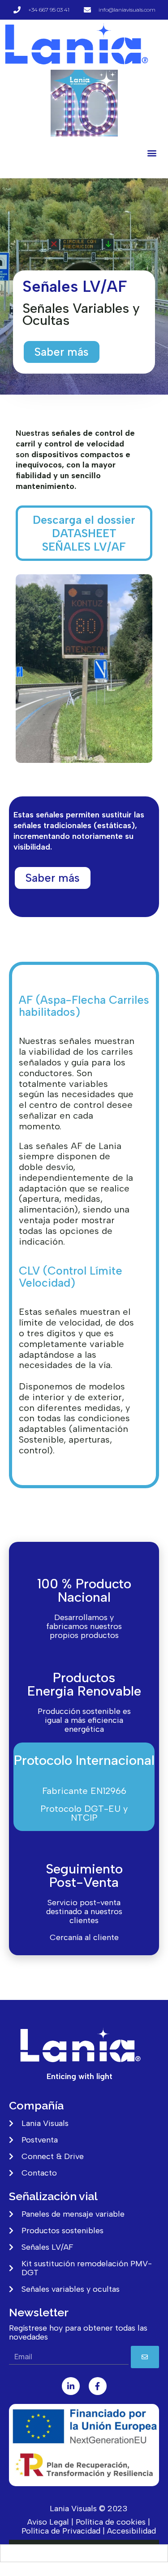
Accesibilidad (131, 2531)
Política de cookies (111, 2522)
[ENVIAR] (145, 2357)
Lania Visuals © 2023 (89, 2509)
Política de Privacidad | (63, 2531)
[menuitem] (84, 2553)
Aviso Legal (48, 2522)
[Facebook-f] (98, 2386)
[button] (152, 153)
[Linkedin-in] (71, 2386)
